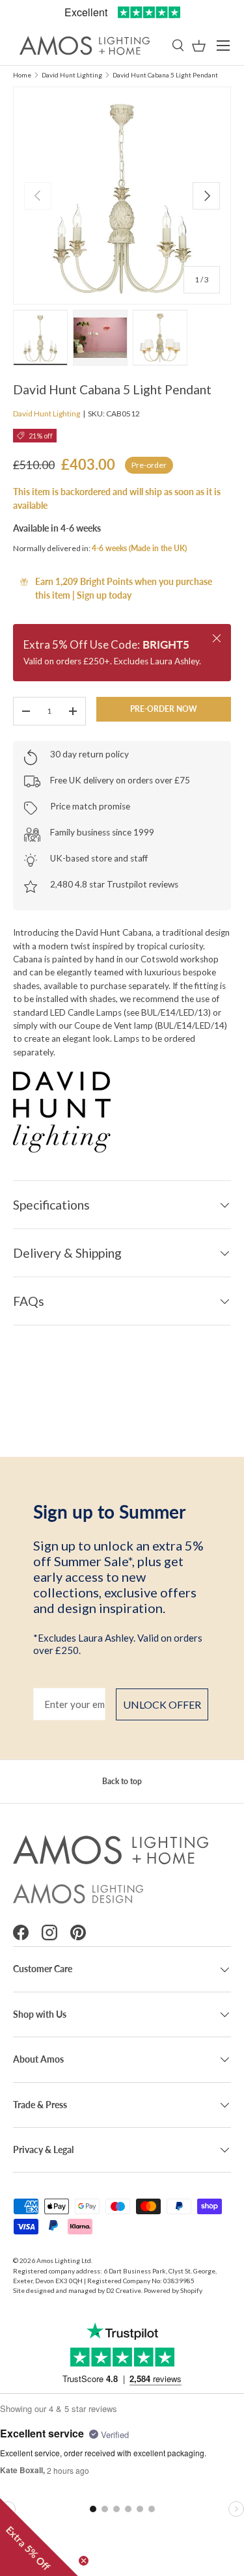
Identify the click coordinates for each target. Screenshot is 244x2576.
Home (22, 75)
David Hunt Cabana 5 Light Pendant (165, 75)
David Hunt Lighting (72, 75)
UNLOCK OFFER (162, 1704)
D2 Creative (124, 2290)
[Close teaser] (84, 2561)
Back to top (122, 1781)
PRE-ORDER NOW (164, 709)
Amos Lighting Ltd (64, 2260)
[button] (199, 46)
